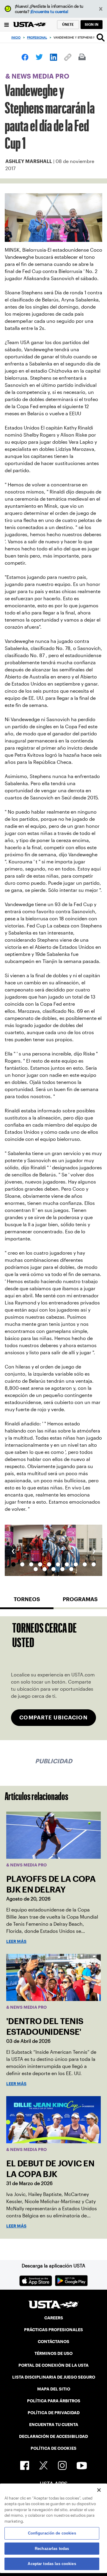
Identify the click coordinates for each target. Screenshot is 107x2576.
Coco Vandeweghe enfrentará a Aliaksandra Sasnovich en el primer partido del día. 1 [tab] (58, 1564)
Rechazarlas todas (52, 2549)
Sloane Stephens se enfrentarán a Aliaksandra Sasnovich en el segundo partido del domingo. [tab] (85, 1564)
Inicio (16, 37)
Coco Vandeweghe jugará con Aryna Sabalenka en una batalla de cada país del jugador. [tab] (76, 1564)
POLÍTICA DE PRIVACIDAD (54, 2413)
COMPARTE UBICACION (53, 1717)
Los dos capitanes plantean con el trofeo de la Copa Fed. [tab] (49, 1564)
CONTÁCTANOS (53, 2342)
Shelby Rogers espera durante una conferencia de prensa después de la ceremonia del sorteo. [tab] (45, 1569)
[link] (25, 57)
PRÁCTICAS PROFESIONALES (53, 2330)
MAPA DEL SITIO (54, 2389)
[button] (101, 9)
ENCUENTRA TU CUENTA (54, 2425)
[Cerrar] (99, 2490)
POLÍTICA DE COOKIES (53, 2448)
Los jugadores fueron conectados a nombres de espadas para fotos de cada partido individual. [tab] (62, 1569)
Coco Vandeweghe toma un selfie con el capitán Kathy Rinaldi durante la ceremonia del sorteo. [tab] (36, 1569)
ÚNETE (68, 24)
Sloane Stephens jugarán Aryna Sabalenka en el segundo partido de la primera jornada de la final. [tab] (67, 1564)
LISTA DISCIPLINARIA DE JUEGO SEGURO (54, 2377)
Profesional (37, 37)
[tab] (27, 1602)
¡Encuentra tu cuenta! (49, 12)
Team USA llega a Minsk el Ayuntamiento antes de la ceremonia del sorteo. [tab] (31, 1564)
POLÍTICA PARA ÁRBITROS (54, 2401)
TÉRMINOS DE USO (53, 2353)
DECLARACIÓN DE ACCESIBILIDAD (53, 2436)
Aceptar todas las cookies (52, 2564)
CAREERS (54, 2318)
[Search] (101, 37)
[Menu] (7, 24)
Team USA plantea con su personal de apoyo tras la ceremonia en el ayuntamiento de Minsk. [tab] (71, 1569)
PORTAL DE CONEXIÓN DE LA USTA (53, 2365)
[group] (53, 1550)
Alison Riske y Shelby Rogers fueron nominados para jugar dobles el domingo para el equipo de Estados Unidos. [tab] (94, 1564)
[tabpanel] (53, 1678)
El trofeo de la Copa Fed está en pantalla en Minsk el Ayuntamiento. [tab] (22, 1564)
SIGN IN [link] (92, 24)
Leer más (16, 1941)
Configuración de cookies (52, 2533)
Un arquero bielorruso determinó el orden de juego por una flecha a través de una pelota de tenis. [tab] (40, 1564)
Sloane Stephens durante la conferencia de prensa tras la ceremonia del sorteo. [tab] (53, 1569)
